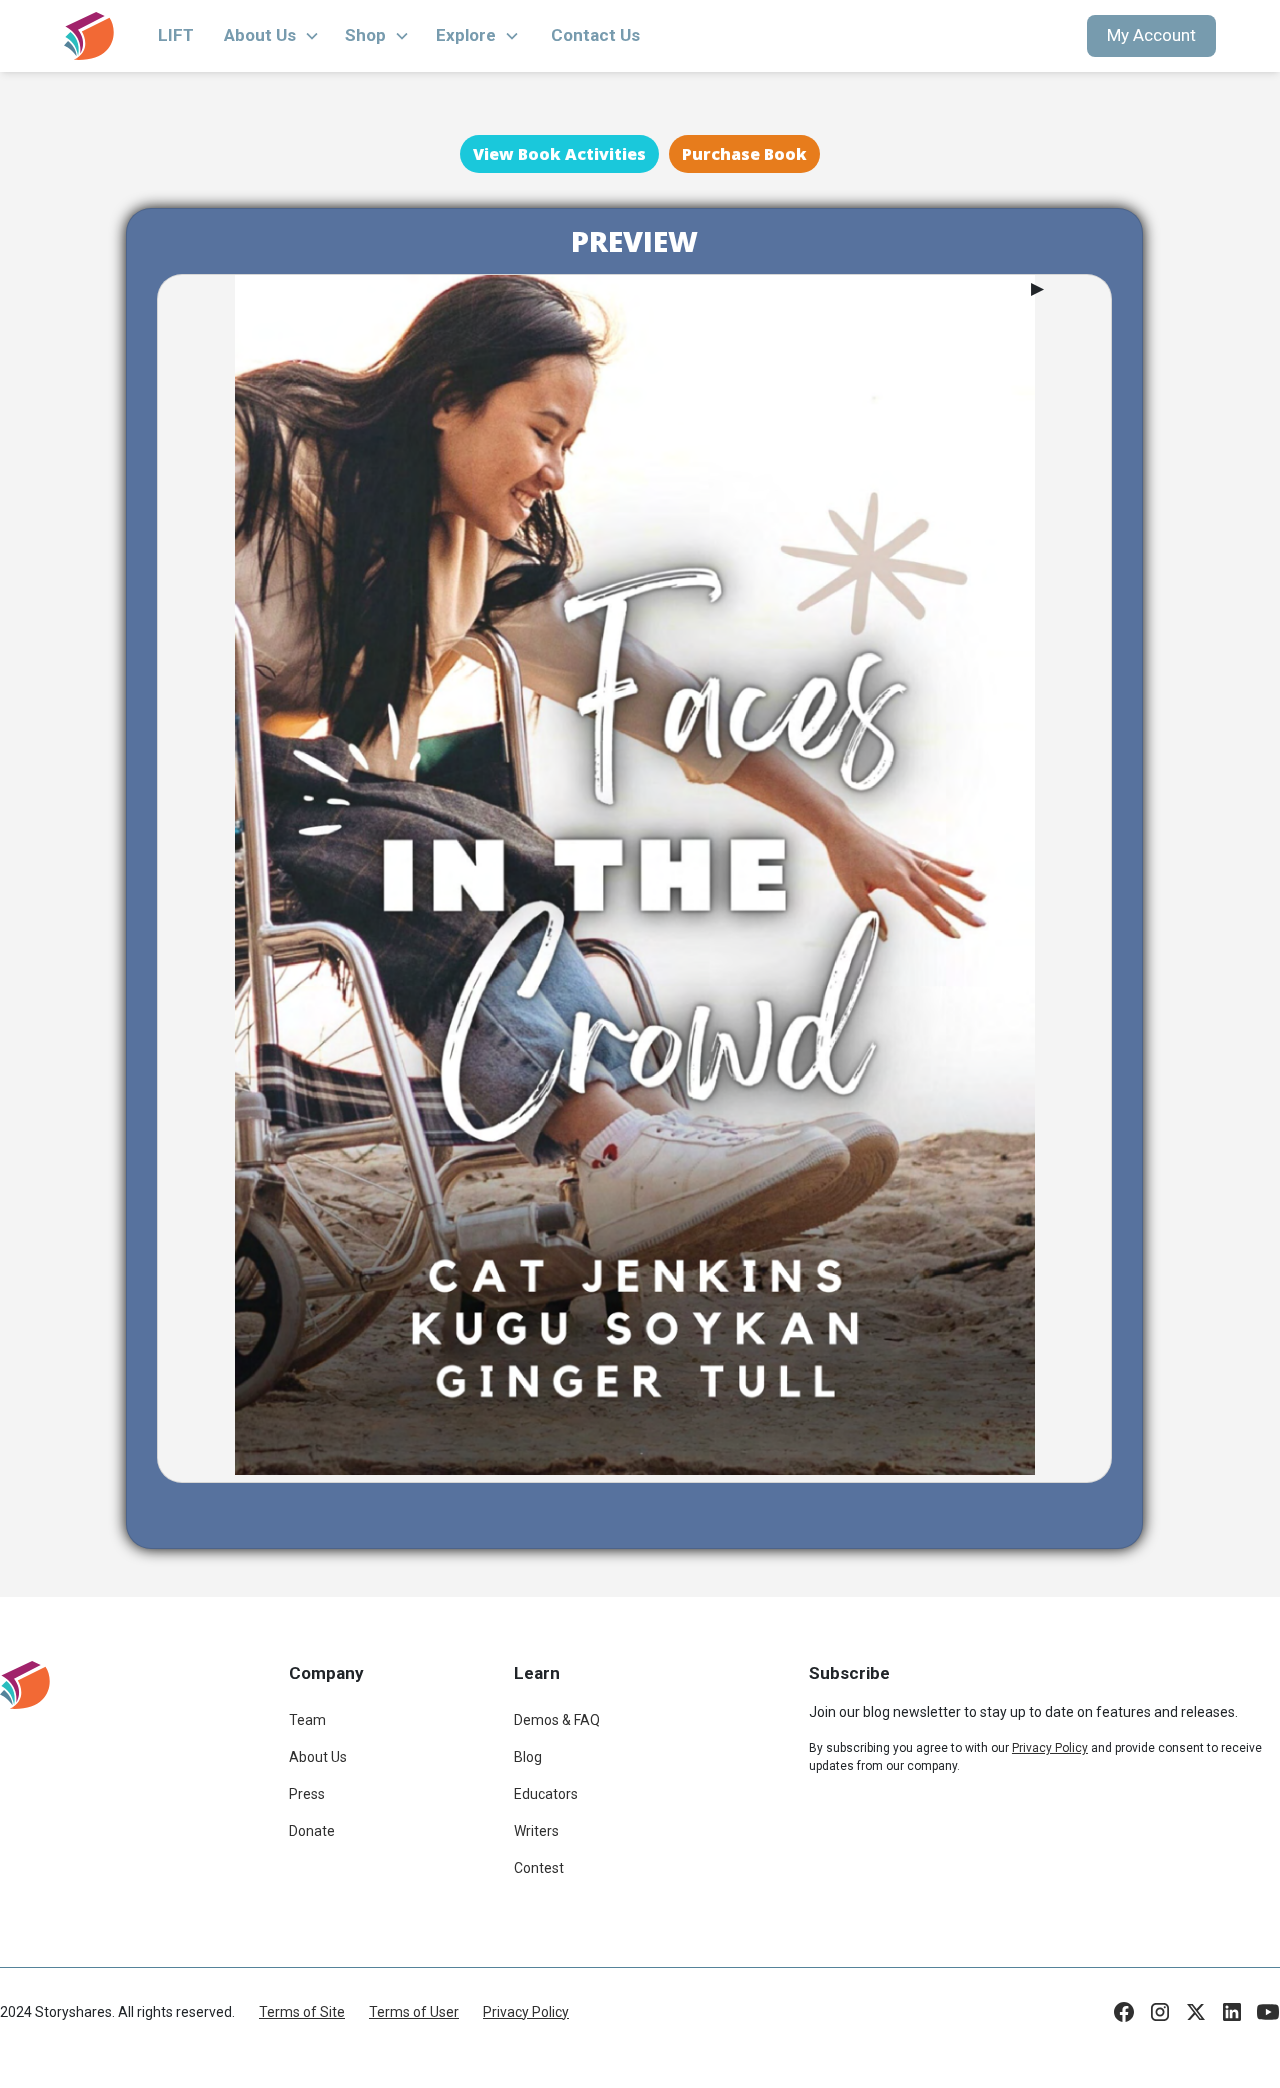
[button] (272, 36)
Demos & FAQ (557, 1720)
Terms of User (414, 2012)
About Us (318, 1757)
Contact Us (595, 35)
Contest (539, 1868)
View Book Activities (559, 154)
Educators (546, 1794)
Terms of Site (302, 2012)
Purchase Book (744, 154)
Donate (312, 1831)
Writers (536, 1831)
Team (307, 1720)
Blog (528, 1757)
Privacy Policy (526, 2012)
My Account (1151, 35)
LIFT (176, 35)
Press (307, 1794)
